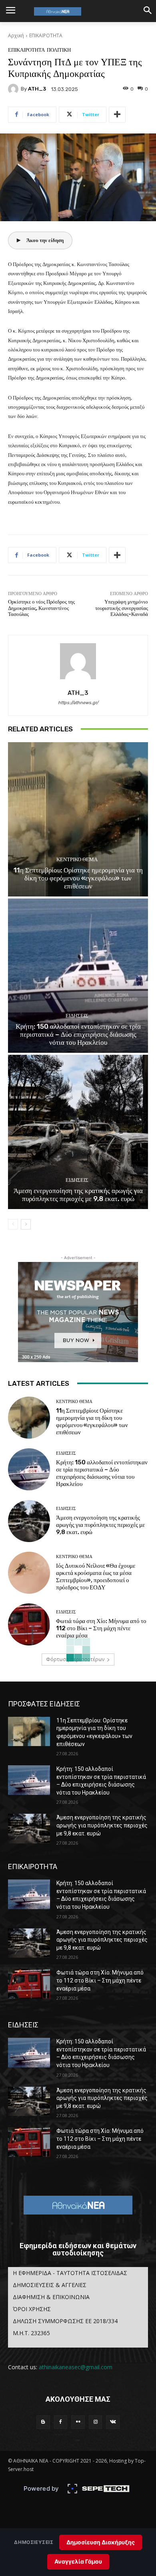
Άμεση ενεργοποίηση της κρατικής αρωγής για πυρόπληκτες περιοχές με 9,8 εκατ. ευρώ (78, 1195)
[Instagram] (96, 2422)
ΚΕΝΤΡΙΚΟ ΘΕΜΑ (77, 859)
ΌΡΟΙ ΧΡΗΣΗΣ (32, 2309)
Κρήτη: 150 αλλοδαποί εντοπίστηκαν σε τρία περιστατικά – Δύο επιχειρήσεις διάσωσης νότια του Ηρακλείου (78, 1035)
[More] (117, 115)
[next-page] (26, 1224)
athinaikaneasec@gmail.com (76, 2367)
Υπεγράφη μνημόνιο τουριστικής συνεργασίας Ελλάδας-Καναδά (122, 608)
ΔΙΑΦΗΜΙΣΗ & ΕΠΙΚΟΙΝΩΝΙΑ (51, 2297)
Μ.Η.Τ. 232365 (31, 2333)
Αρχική (16, 35)
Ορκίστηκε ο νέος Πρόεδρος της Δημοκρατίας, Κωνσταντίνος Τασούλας (41, 608)
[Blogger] (43, 2422)
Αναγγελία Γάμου (78, 2561)
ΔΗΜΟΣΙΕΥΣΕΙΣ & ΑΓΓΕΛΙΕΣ (50, 2285)
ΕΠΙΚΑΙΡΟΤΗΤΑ (46, 35)
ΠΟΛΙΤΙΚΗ (59, 50)
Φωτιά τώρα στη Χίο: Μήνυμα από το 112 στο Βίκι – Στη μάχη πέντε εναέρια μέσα (101, 1628)
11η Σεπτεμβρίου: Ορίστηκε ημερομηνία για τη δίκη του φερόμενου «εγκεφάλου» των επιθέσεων (78, 878)
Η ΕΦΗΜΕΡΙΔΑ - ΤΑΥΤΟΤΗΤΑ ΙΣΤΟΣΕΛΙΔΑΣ (70, 2273)
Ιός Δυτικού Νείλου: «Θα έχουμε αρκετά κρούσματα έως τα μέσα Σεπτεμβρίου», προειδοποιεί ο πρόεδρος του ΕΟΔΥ (96, 1577)
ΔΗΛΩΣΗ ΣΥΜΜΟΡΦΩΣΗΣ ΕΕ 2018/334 (65, 2321)
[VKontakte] (113, 2422)
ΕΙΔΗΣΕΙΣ (77, 1016)
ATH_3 (37, 89)
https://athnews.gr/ (78, 703)
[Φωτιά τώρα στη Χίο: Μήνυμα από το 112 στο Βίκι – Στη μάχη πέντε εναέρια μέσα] (29, 1624)
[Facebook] (61, 2422)
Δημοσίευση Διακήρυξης (101, 2542)
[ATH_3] (14, 89)
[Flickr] (78, 2422)
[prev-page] (13, 1224)
